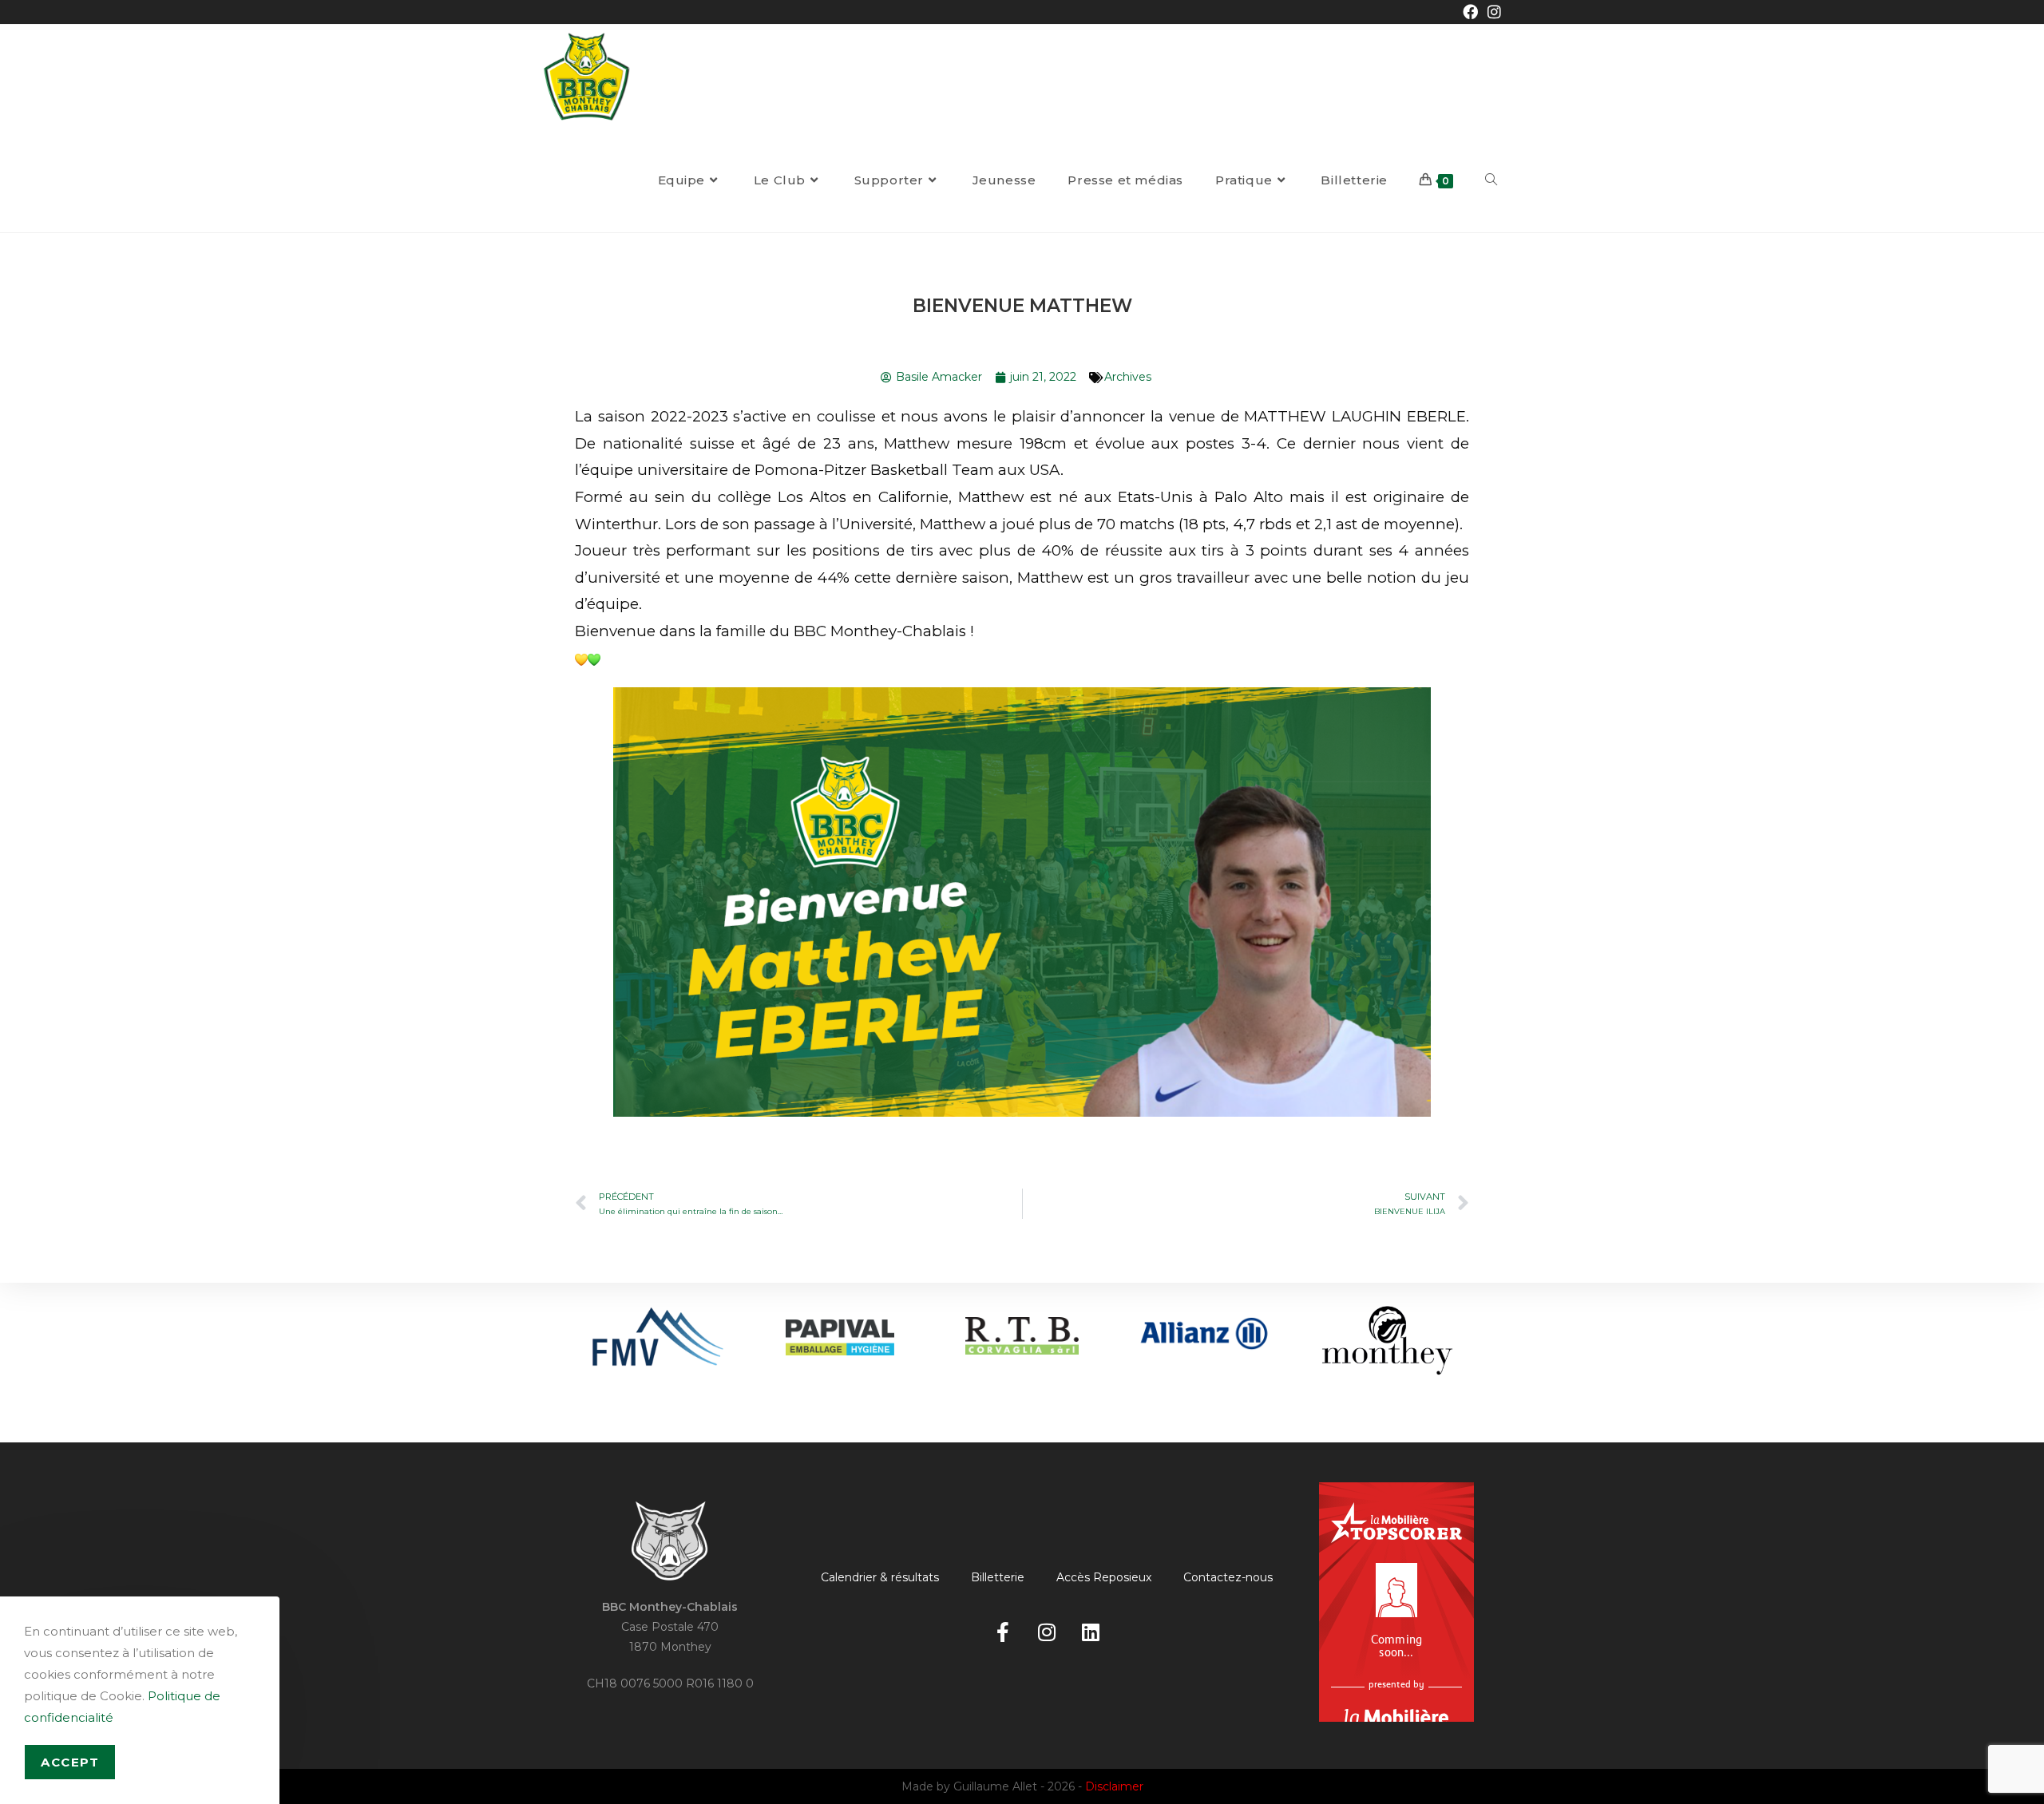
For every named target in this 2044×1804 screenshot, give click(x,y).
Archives (1128, 377)
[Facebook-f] (1003, 1632)
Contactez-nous (1228, 1577)
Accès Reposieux (1104, 1577)
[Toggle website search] (1491, 180)
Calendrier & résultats (880, 1577)
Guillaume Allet (995, 1786)
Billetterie (998, 1577)
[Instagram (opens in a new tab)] (1492, 12)
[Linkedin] (1091, 1632)
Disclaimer (1114, 1786)
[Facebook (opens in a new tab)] (1470, 12)
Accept (70, 1762)
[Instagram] (1047, 1632)
